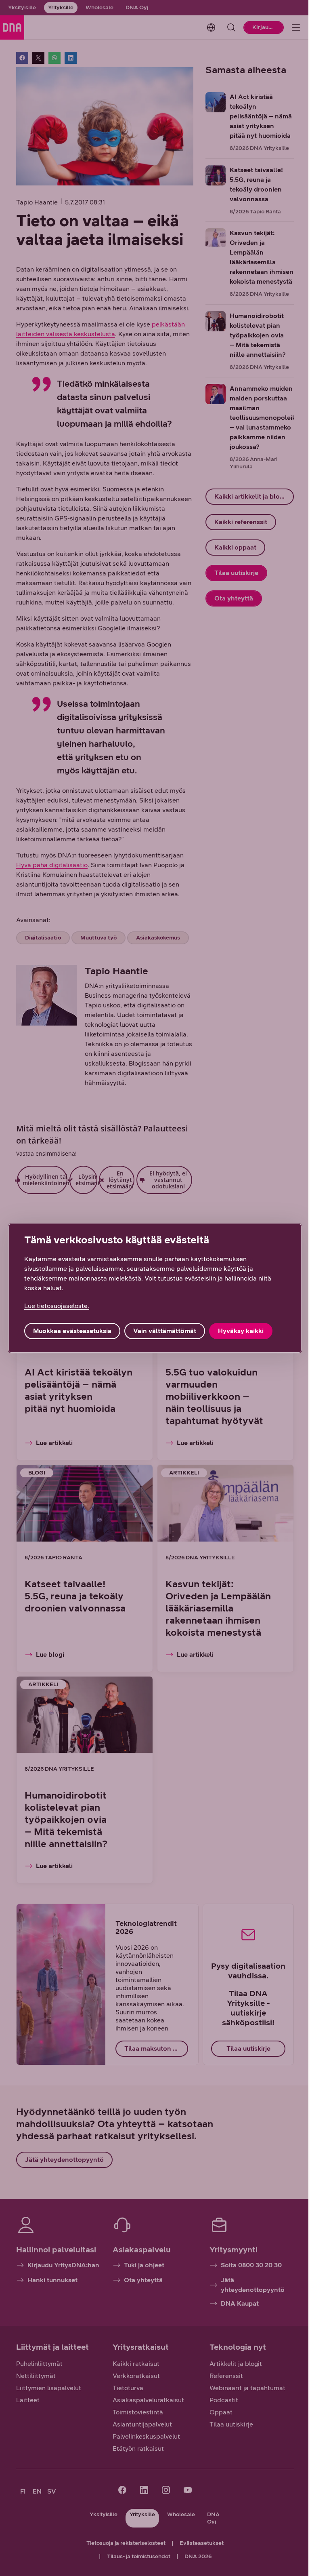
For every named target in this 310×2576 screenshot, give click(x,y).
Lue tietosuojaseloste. (57, 1306)
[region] (155, 1288)
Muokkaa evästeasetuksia (72, 1331)
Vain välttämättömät (165, 1331)
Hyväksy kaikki (241, 1331)
